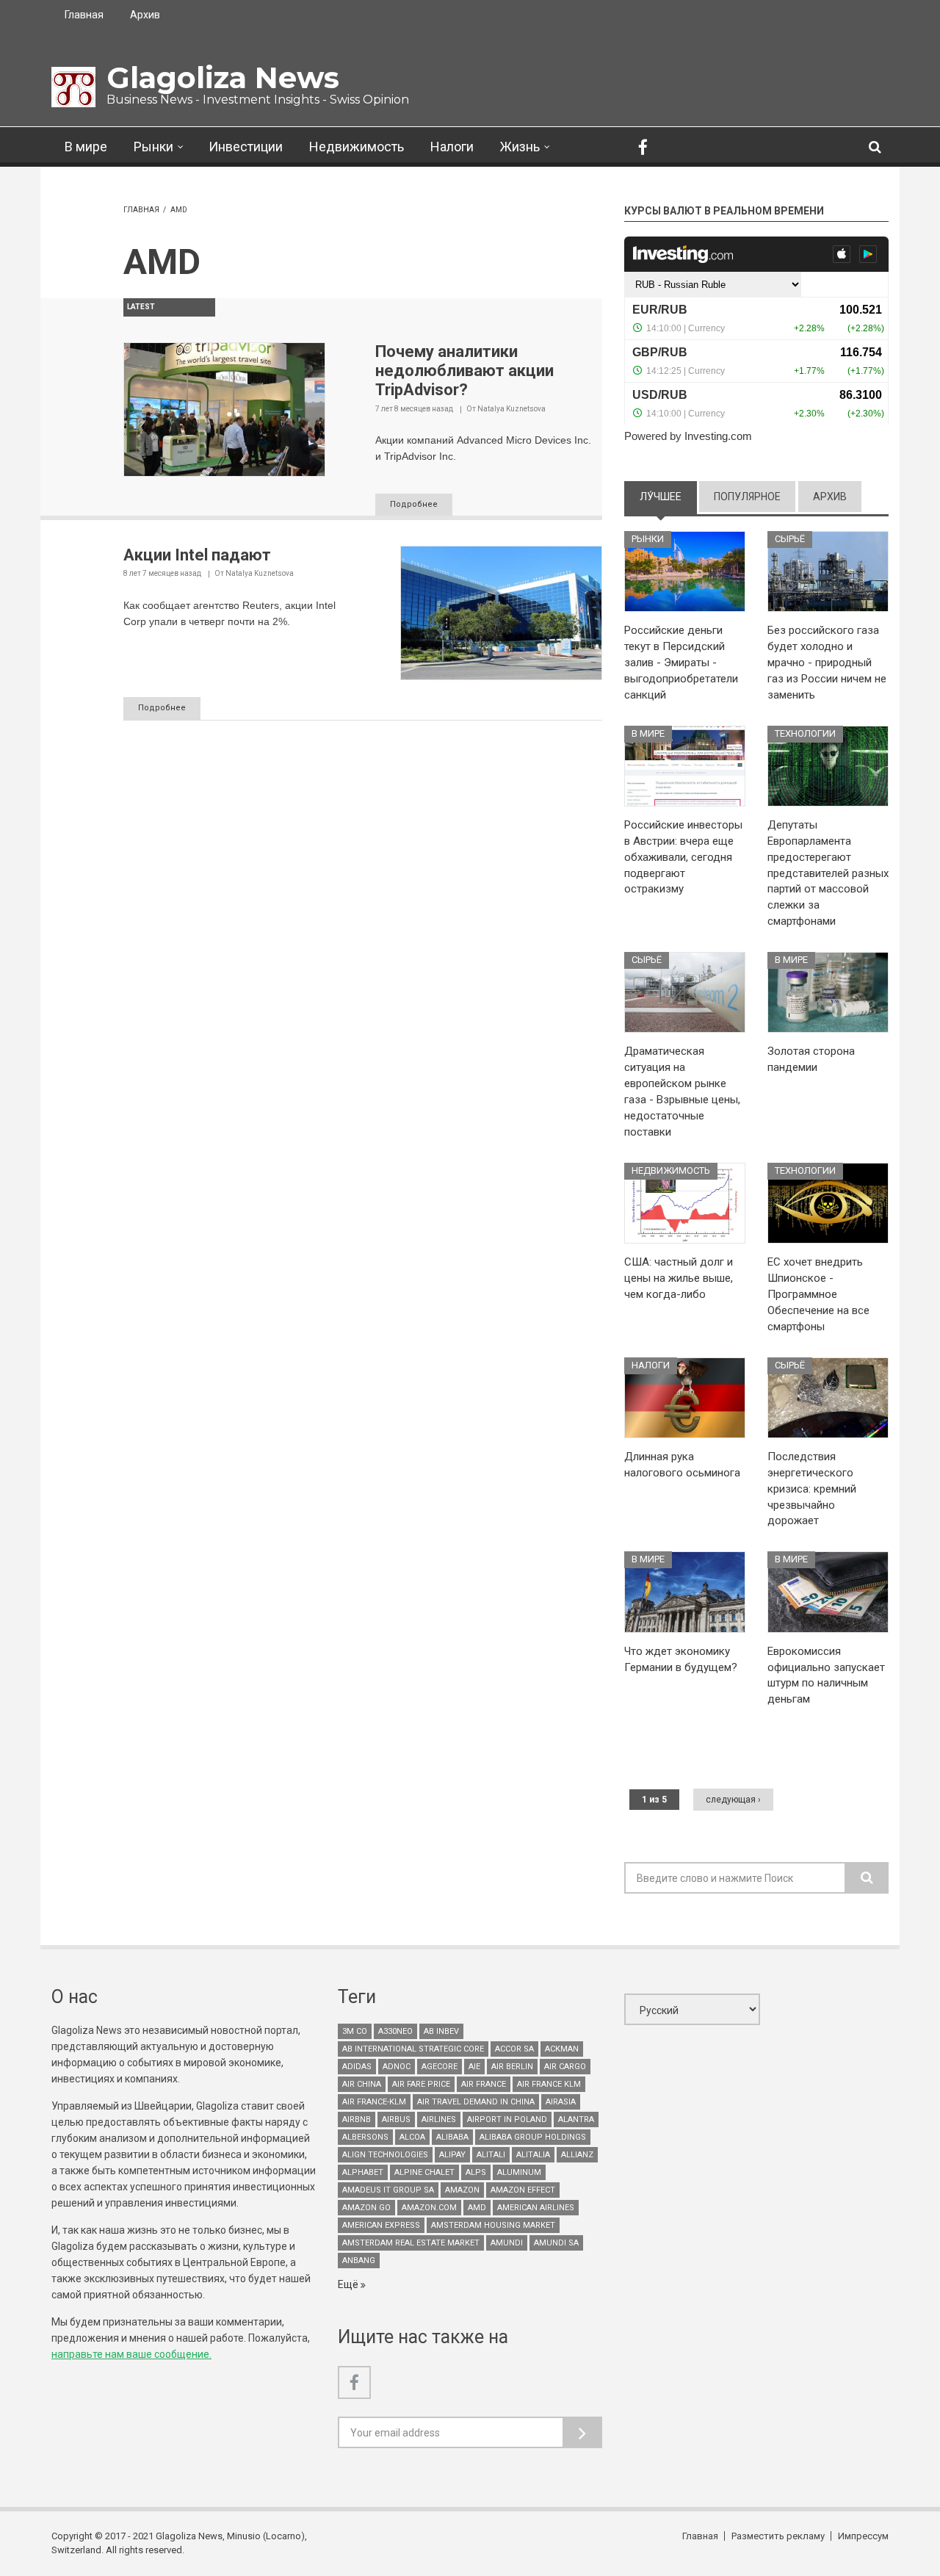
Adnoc (397, 2067)
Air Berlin (512, 2067)
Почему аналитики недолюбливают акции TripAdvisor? (464, 371)
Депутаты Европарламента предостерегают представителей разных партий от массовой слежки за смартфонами (828, 873)
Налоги (452, 147)
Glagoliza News (223, 77)
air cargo (565, 2067)
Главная (84, 15)
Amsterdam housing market (493, 2225)
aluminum (519, 2172)
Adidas (357, 2067)
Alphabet (363, 2172)
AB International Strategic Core (413, 2049)
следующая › (733, 1800)
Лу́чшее (668, 497)
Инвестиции (246, 147)
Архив (145, 15)
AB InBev (441, 2031)
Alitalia (533, 2155)
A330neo (395, 2031)
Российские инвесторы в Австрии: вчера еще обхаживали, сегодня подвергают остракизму (683, 857)
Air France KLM (549, 2084)
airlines (439, 2119)
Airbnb (357, 2119)
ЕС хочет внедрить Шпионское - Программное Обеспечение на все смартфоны (818, 1294)
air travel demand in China (476, 2102)
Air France (484, 2084)
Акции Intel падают (197, 555)
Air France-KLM (374, 2102)
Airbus (396, 2119)
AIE (474, 2067)
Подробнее (414, 504)
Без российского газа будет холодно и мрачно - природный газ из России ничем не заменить (827, 663)
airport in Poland (507, 2119)
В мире (86, 147)
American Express (381, 2225)
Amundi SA (556, 2243)
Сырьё (790, 539)
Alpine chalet (424, 2172)
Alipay (452, 2155)
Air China (362, 2084)
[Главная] (73, 87)
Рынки (153, 147)
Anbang (359, 2261)
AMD (477, 2208)
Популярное (747, 497)
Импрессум (863, 2536)
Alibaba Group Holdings (533, 2137)
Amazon (462, 2190)
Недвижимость (357, 147)
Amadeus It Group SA (388, 2190)
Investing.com (718, 436)
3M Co (355, 2031)
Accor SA (514, 2049)
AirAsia (561, 2102)
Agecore (440, 2067)
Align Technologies (385, 2155)
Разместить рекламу (778, 2536)
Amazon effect (523, 2190)
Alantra (576, 2119)
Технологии (805, 733)
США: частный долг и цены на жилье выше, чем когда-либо (679, 1278)
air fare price (421, 2084)
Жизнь (520, 147)
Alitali (491, 2155)
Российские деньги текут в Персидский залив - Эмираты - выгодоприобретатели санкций (681, 663)
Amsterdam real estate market (411, 2243)
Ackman (562, 2049)
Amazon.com (429, 2208)
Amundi (507, 2243)
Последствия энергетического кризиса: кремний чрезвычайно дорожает (812, 1489)
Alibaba (452, 2137)
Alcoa (412, 2137)
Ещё (349, 2284)
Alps (476, 2172)
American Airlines (536, 2208)
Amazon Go (366, 2208)
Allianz (577, 2155)
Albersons (365, 2137)
